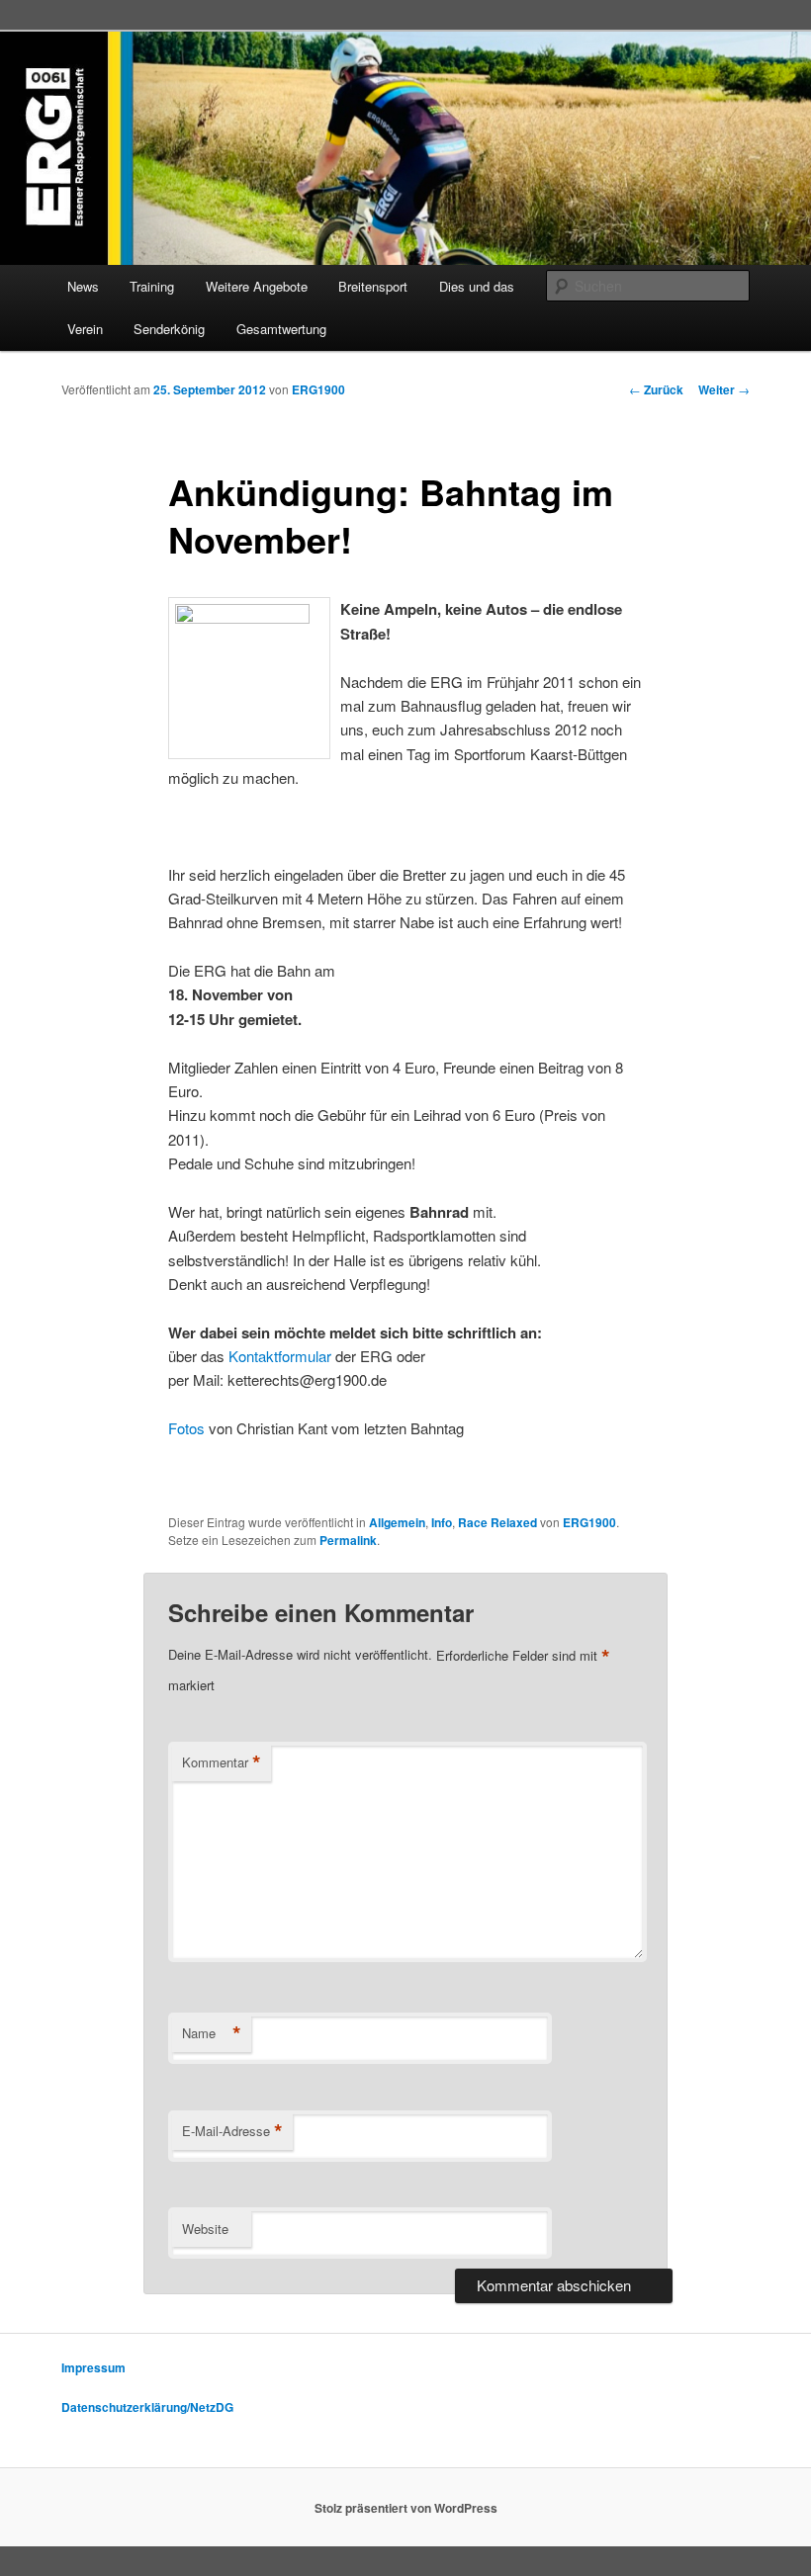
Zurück (656, 389)
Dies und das (477, 286)
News (83, 286)
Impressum (93, 2367)
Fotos (186, 1428)
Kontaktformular (280, 1356)
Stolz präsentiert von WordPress (406, 2508)
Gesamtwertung (281, 329)
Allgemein (397, 1522)
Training (152, 286)
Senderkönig (169, 329)
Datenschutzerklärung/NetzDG (147, 2407)
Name (212, 2033)
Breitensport (373, 286)
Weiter (724, 389)
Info (442, 1522)
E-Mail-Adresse (232, 2131)
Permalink (348, 1540)
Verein (85, 329)
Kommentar (222, 1762)
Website (205, 2229)
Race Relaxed (497, 1522)
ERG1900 (318, 389)
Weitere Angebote (257, 286)
